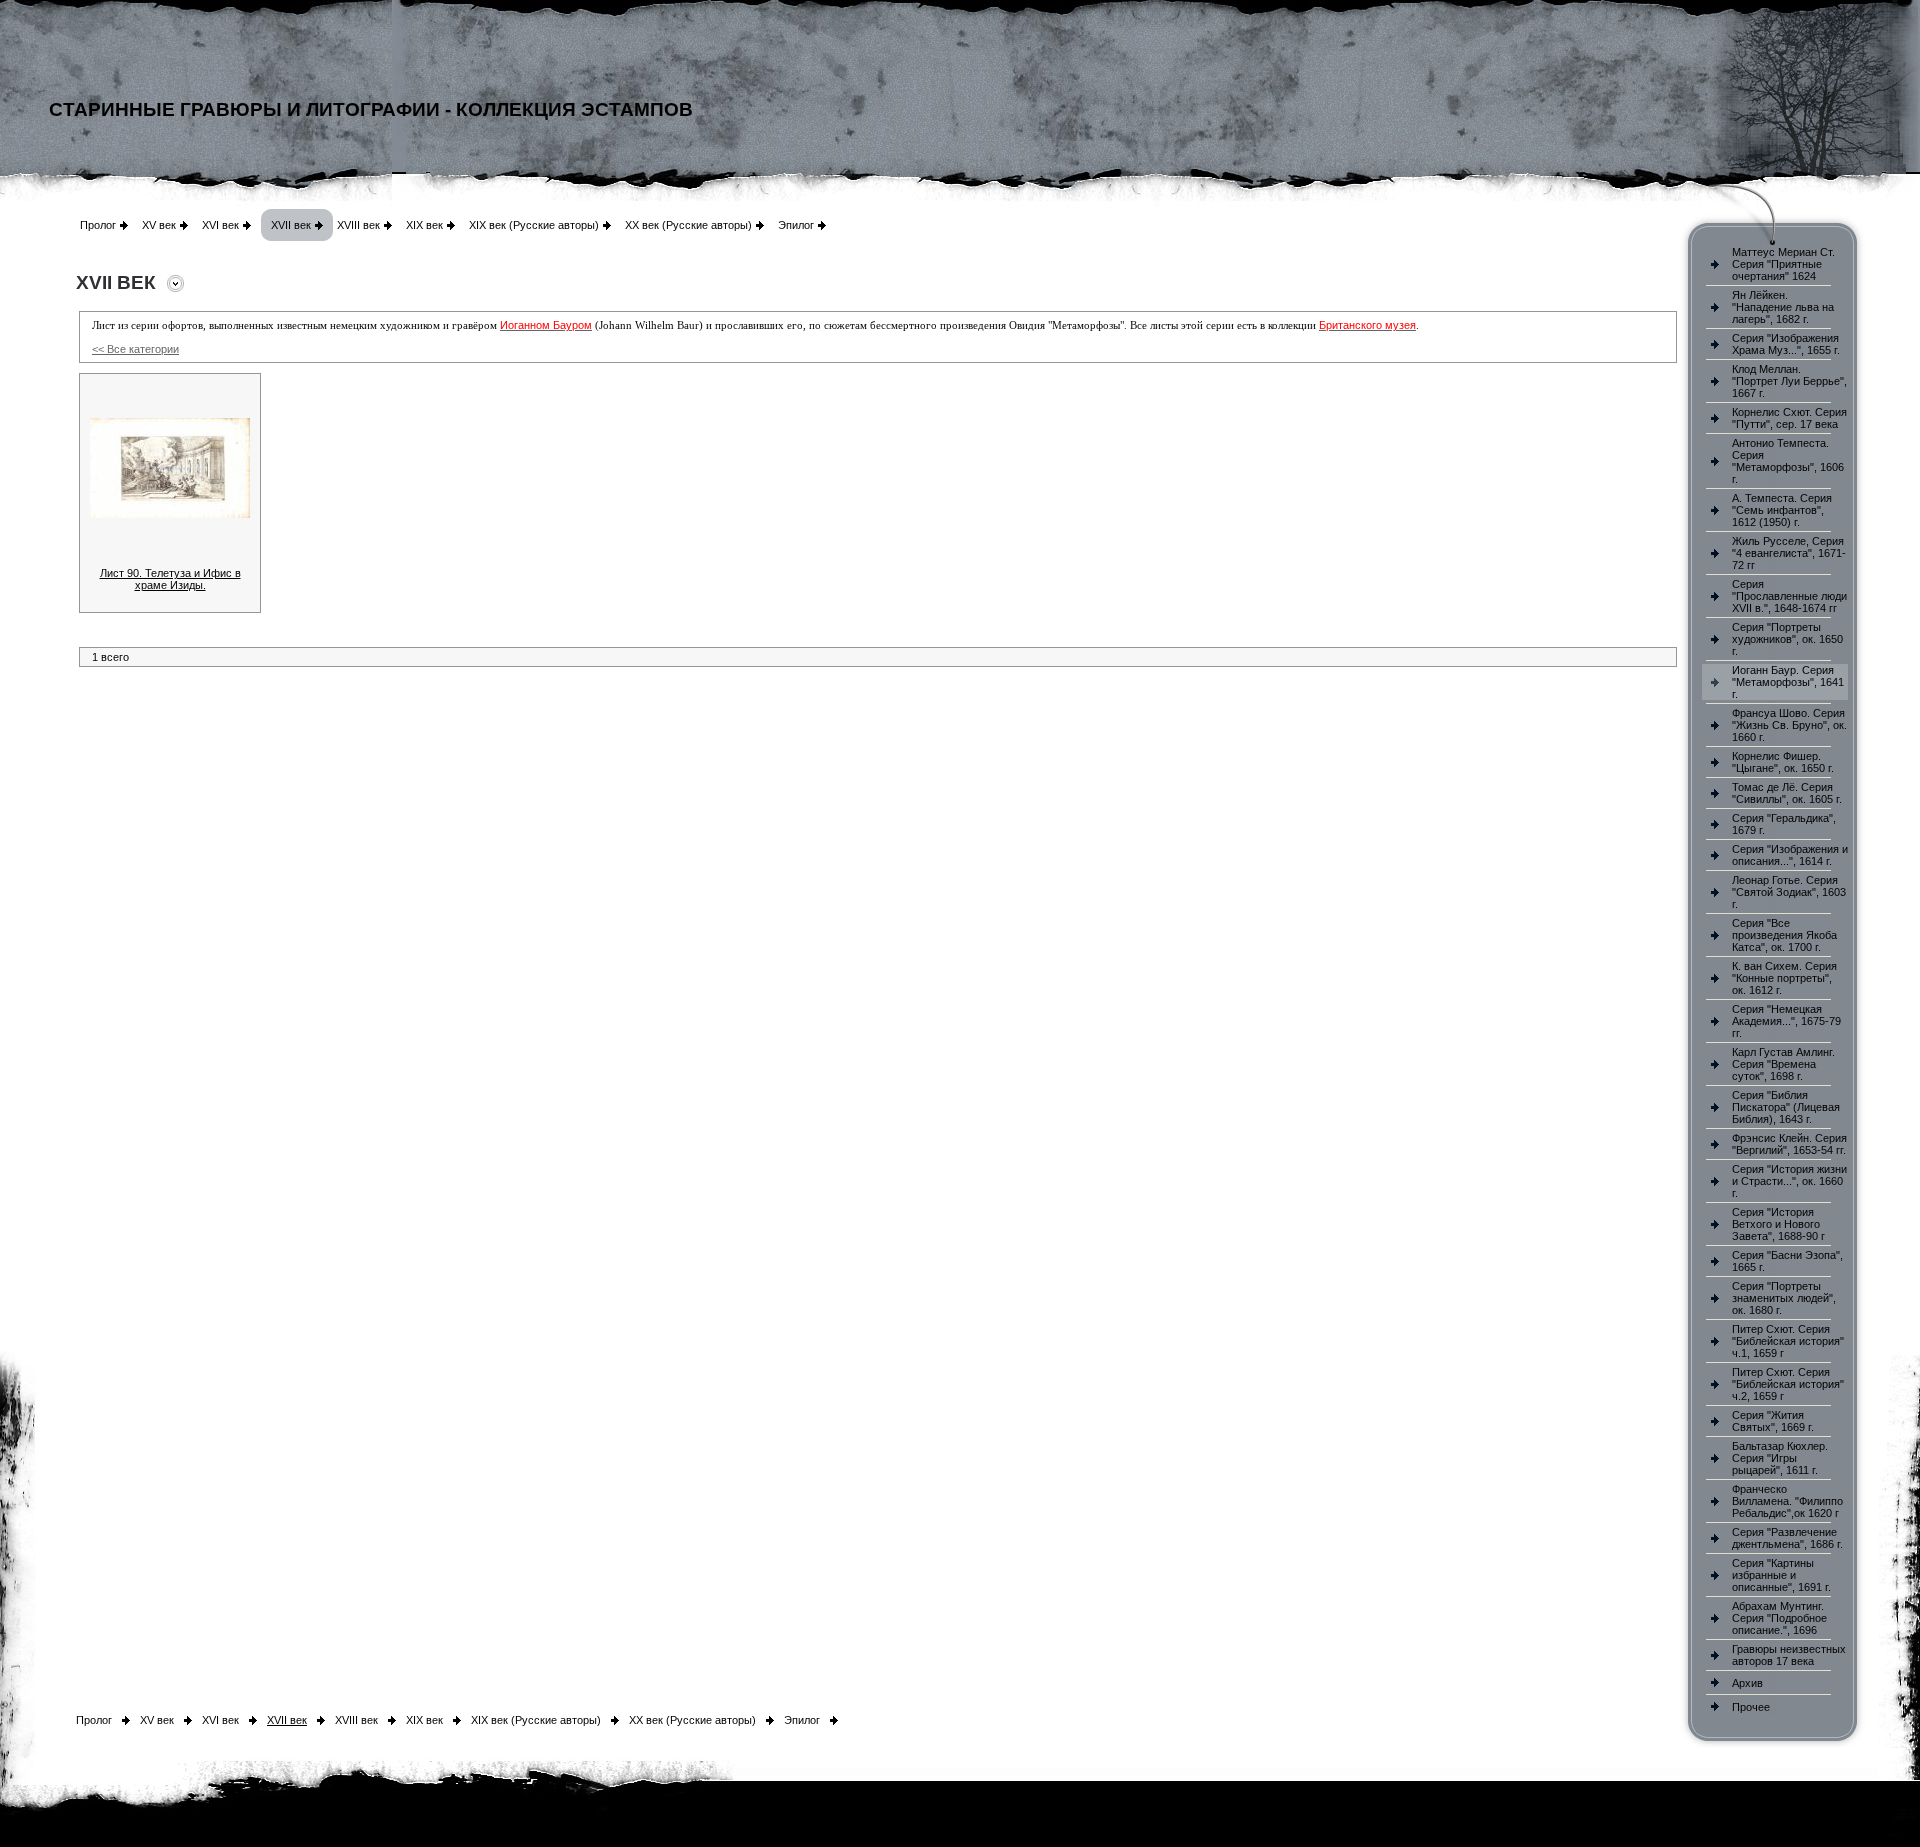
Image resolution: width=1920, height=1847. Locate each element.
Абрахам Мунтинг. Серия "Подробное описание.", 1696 (1779, 1618)
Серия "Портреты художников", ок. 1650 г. (1787, 639)
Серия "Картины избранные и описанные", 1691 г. (1781, 1575)
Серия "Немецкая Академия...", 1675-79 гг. (1786, 1021)
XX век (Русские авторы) (688, 225)
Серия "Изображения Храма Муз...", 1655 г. (1786, 344)
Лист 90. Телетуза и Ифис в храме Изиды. (170, 579)
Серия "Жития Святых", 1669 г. (1773, 1421)
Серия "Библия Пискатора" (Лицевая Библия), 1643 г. (1786, 1107)
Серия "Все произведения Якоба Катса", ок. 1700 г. (1784, 935)
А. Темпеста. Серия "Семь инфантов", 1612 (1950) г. (1782, 510)
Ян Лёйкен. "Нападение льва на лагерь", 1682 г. (1783, 307)
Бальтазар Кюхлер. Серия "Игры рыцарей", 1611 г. (1780, 1458)
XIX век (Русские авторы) (534, 225)
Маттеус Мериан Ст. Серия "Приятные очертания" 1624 (1783, 264)
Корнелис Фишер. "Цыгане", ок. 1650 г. (1783, 762)
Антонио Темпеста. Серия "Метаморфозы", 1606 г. (1788, 461)
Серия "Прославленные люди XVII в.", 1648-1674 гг (1789, 596)
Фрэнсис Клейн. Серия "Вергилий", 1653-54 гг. (1789, 1144)
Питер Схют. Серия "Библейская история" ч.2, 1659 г (1788, 1384)
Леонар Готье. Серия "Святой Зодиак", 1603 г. (1789, 892)
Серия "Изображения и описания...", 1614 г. (1790, 855)
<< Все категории (135, 349)
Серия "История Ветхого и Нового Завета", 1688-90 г (1778, 1224)
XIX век (424, 225)
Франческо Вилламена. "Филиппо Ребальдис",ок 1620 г (1787, 1501)
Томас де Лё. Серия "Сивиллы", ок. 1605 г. (1787, 793)
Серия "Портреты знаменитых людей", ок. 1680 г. (1784, 1298)
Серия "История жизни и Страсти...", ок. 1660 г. (1789, 1181)
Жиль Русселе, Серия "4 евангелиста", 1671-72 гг (1789, 553)
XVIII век (358, 225)
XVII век (291, 225)
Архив (1747, 1683)
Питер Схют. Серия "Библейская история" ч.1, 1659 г (1788, 1341)
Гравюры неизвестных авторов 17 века (1789, 1655)
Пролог (98, 225)
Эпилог (796, 225)
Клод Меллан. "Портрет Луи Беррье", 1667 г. (1789, 381)
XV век (159, 225)
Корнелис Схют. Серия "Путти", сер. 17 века (1789, 418)
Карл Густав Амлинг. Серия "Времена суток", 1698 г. (1783, 1064)
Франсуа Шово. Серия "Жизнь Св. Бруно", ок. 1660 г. (1789, 725)
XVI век (220, 225)
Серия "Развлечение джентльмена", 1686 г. (1787, 1538)
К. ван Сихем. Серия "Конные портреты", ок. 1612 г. (1784, 978)
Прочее (1751, 1707)
